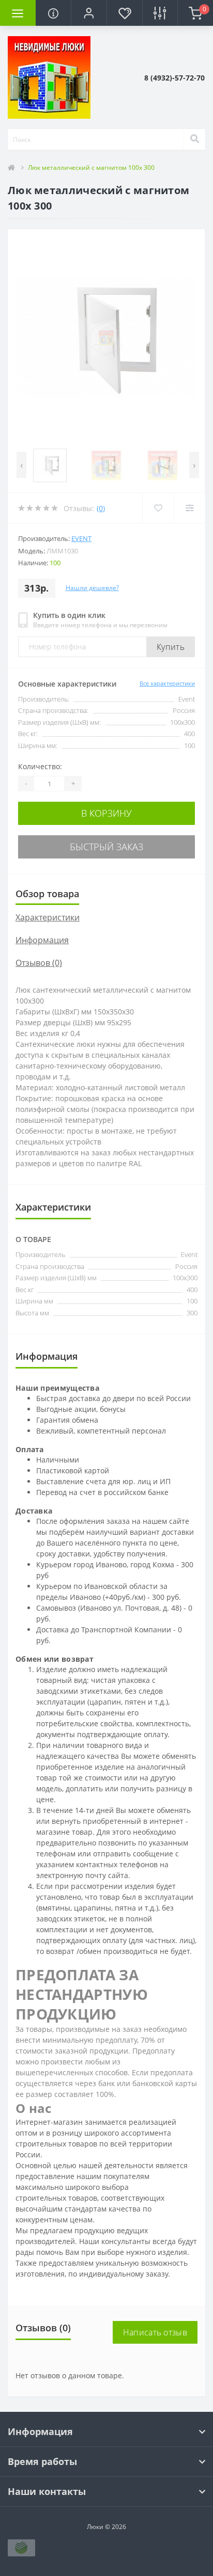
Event (81, 538)
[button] (89, 13)
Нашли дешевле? (92, 588)
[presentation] (21, 465)
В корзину (106, 813)
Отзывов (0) (39, 963)
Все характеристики (167, 683)
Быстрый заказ (106, 847)
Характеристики (48, 917)
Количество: (40, 766)
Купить (171, 647)
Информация (42, 940)
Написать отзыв (155, 2332)
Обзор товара (47, 894)
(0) (101, 508)
